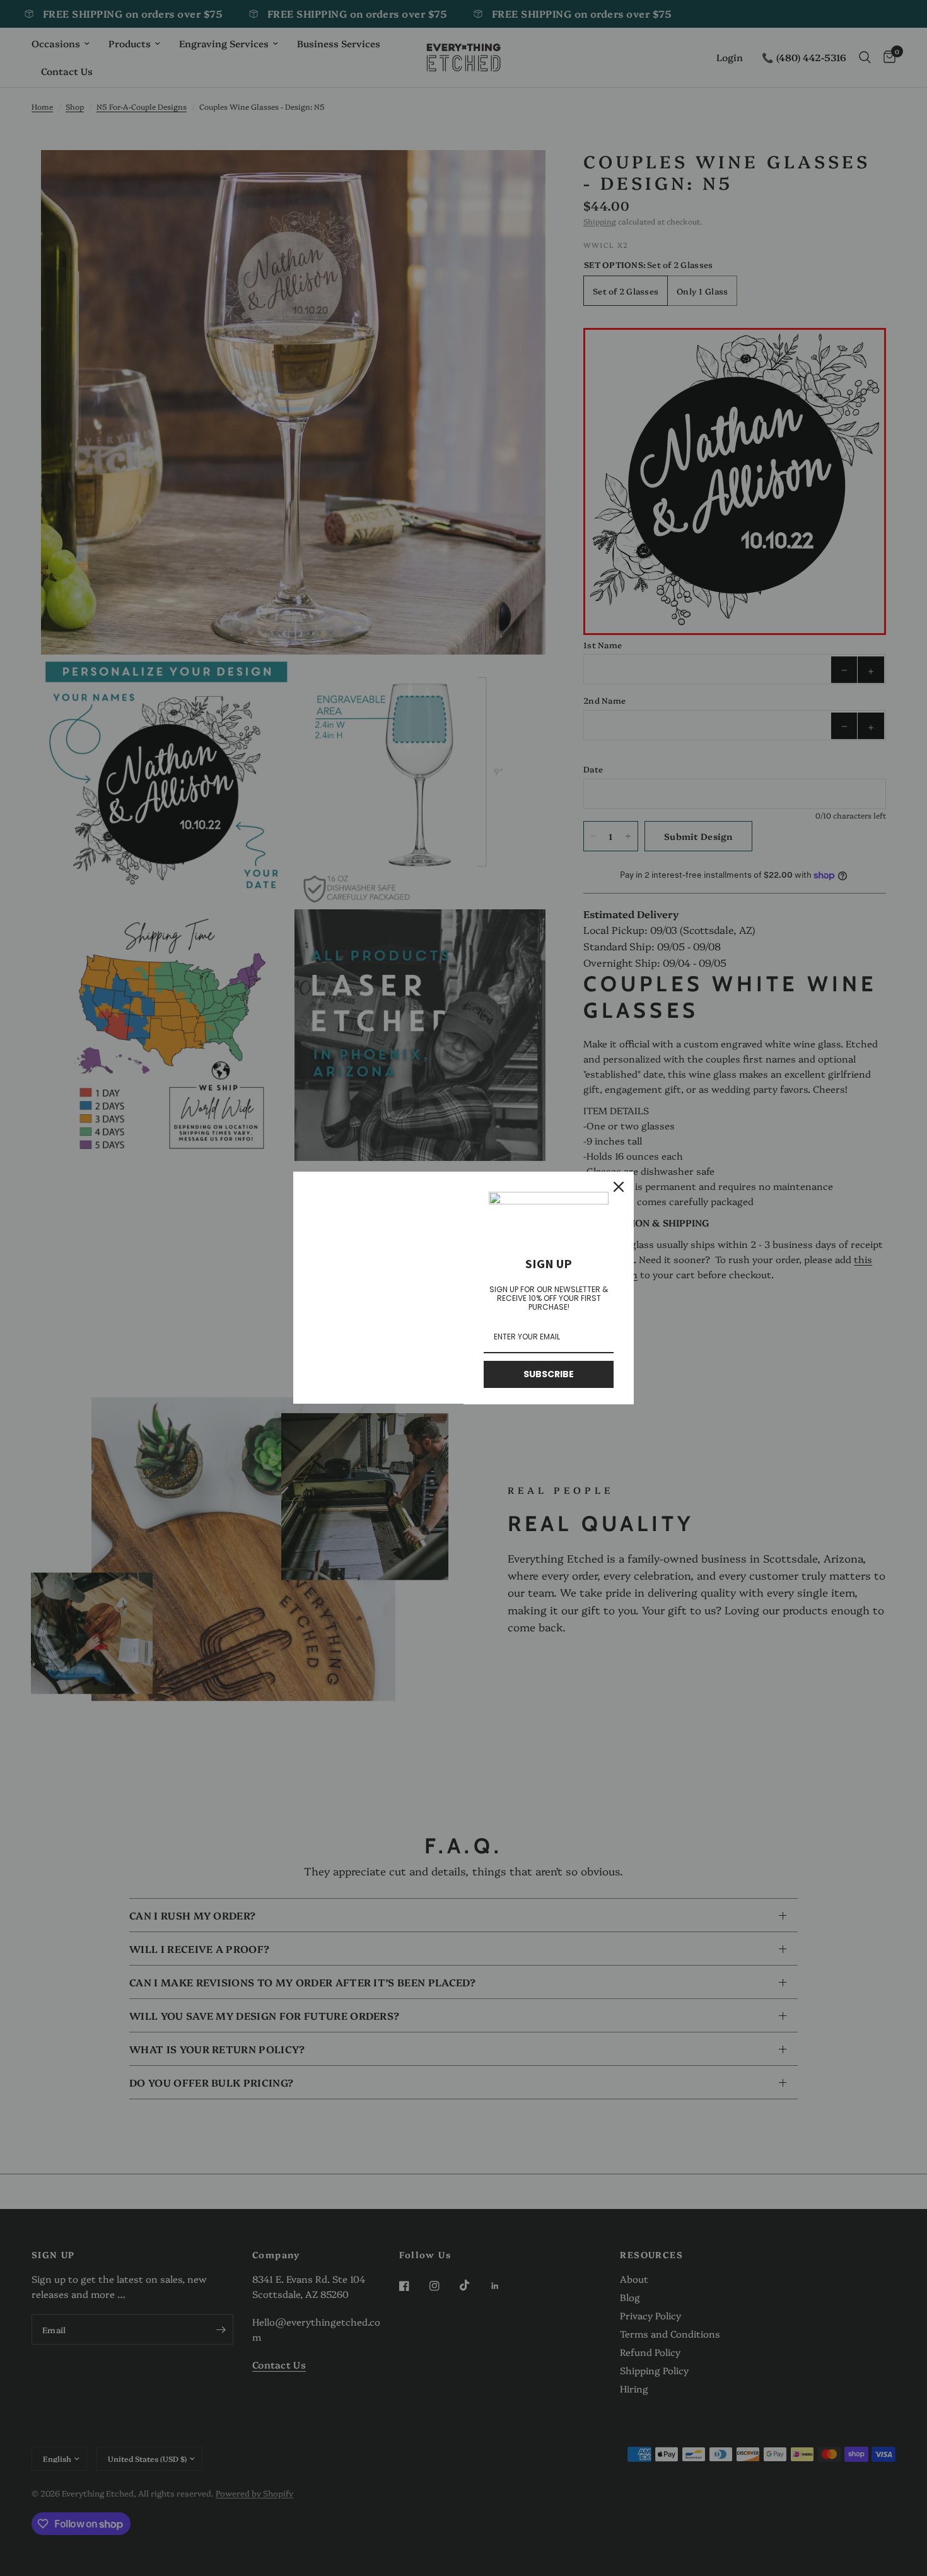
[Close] (619, 1187)
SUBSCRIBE (549, 1374)
